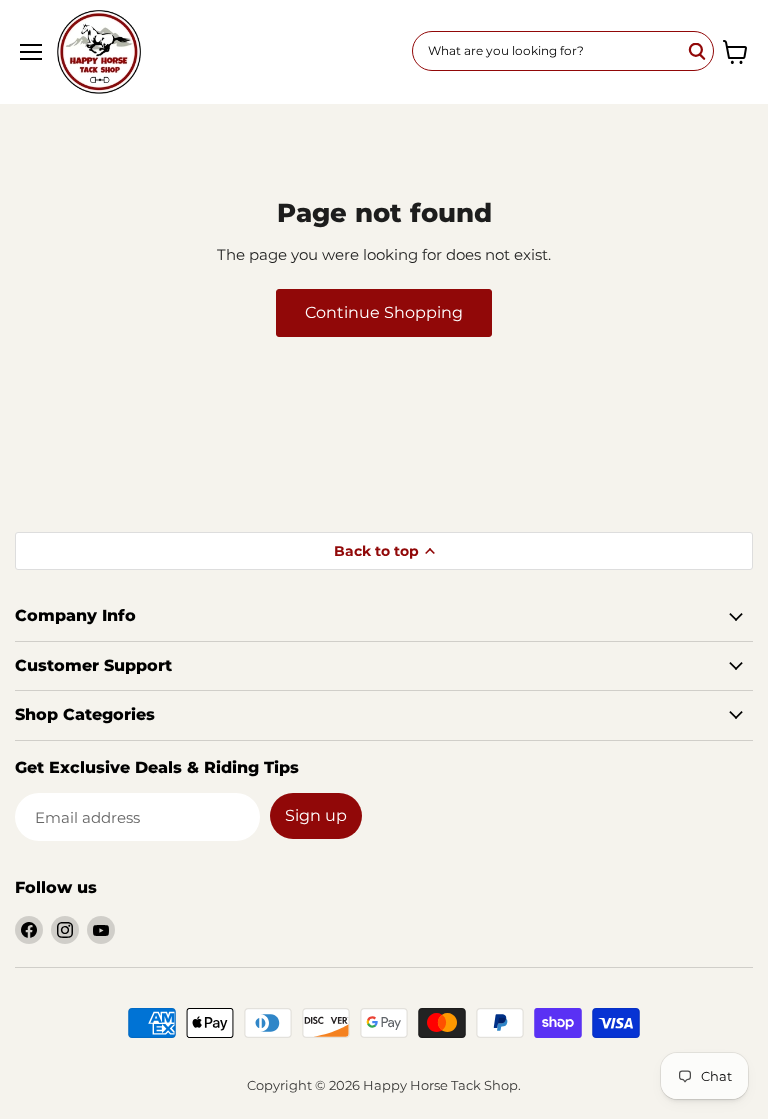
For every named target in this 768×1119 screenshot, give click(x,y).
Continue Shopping (384, 312)
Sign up (316, 815)
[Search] (698, 51)
